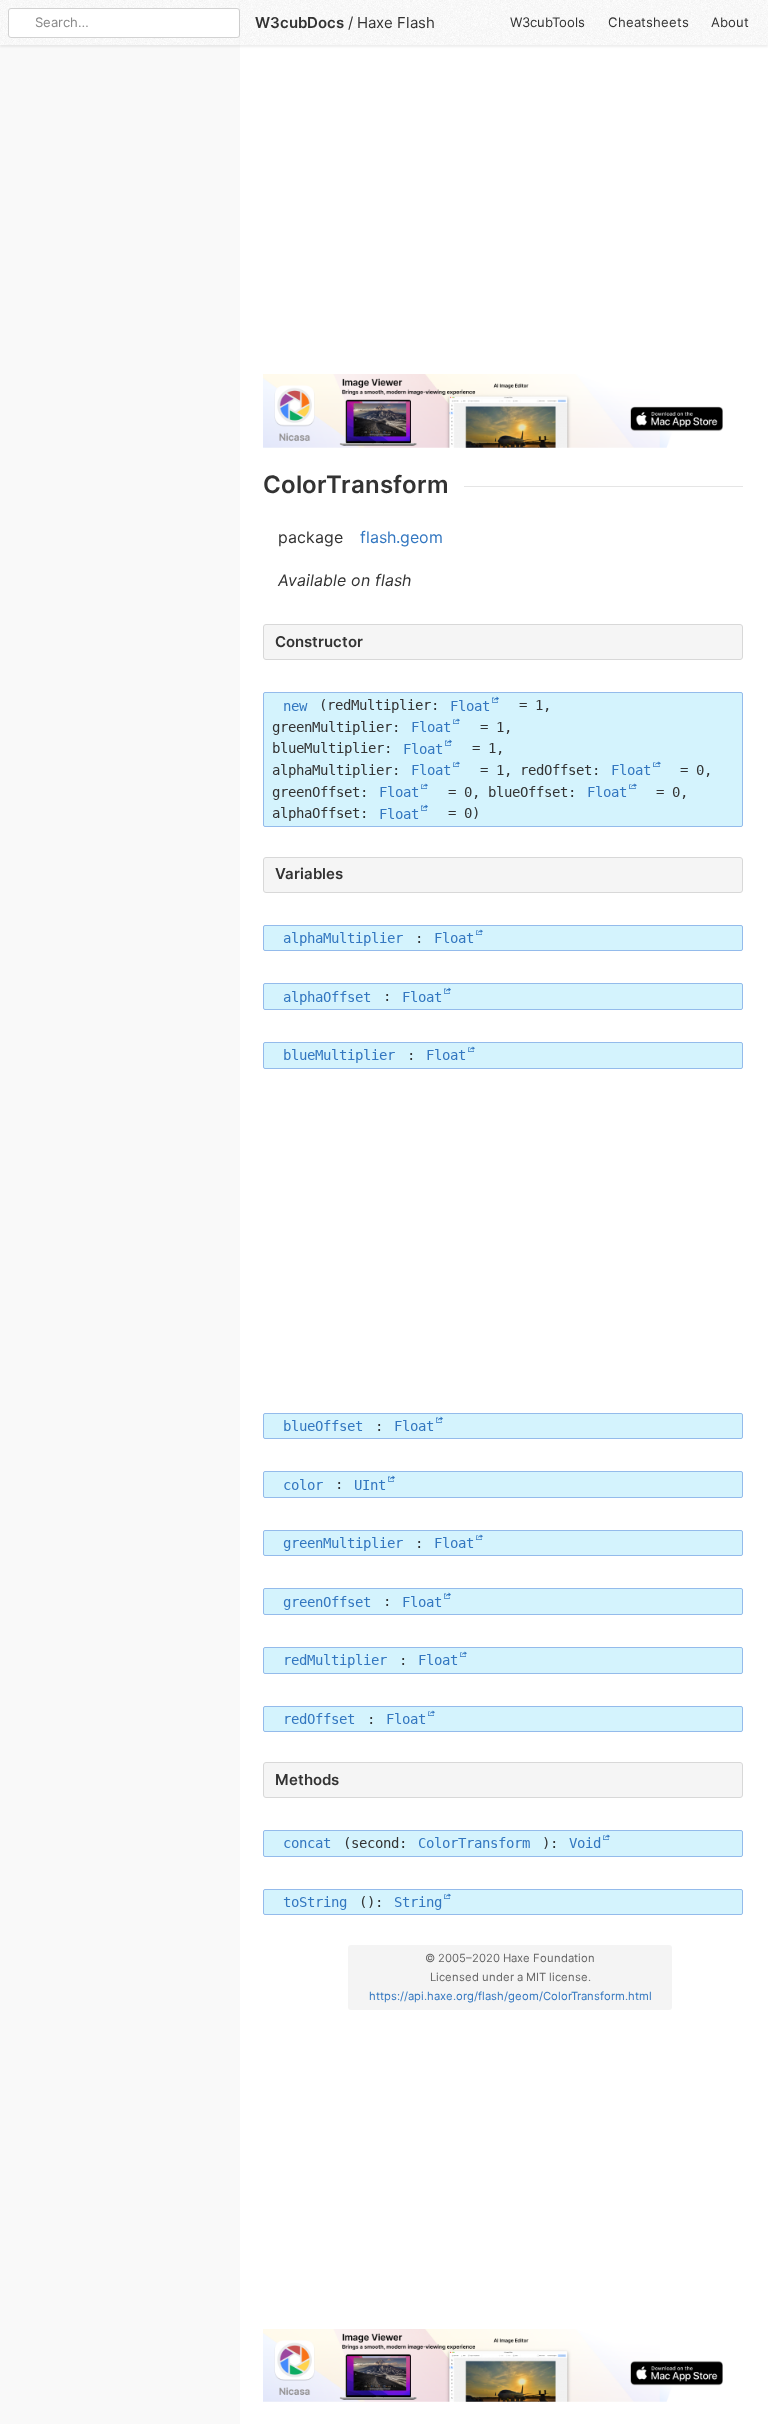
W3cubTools (547, 22)
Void (585, 1843)
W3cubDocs (299, 22)
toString (315, 1902)
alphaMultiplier (343, 938)
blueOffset (323, 1426)
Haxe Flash (396, 22)
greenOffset (327, 1601)
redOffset (319, 1719)
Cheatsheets (648, 22)
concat (307, 1843)
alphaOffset (327, 996)
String (418, 1902)
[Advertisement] (503, 218)
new (295, 705)
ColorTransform (474, 1843)
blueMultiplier (339, 1055)
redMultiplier (335, 1660)
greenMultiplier (343, 1543)
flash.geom (401, 537)
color (303, 1484)
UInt (370, 1484)
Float (470, 705)
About (730, 22)
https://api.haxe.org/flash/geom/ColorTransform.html (510, 1996)
